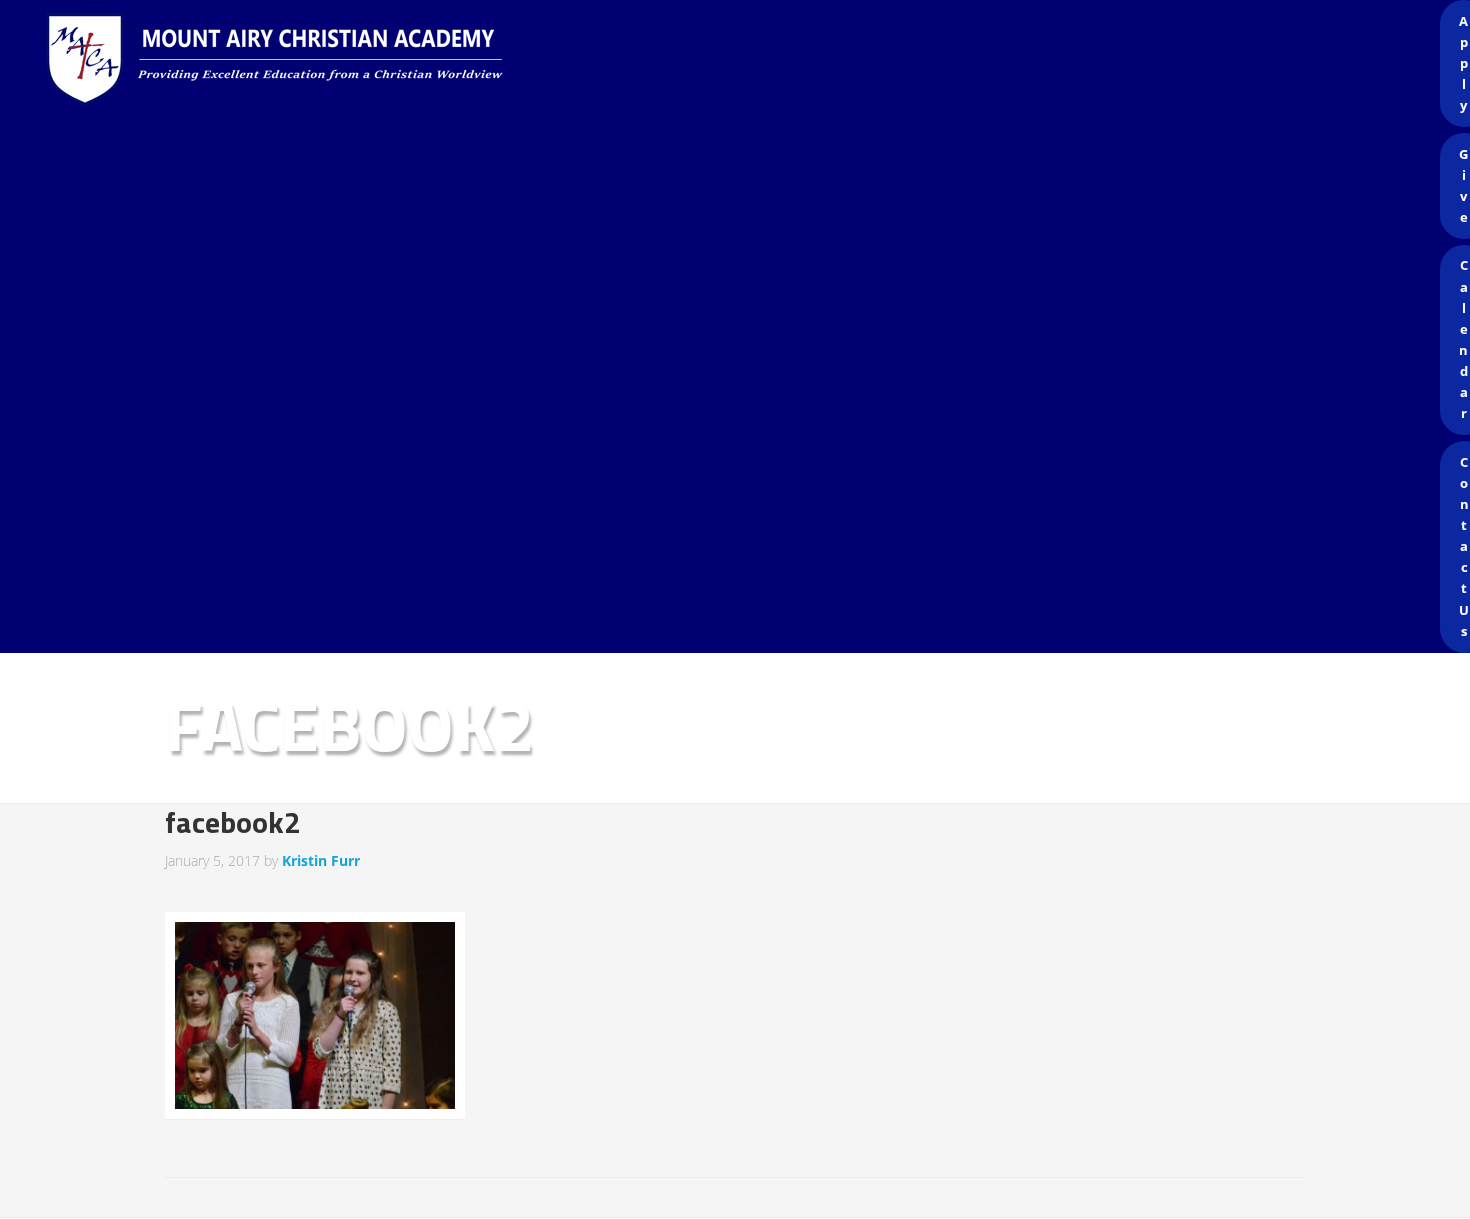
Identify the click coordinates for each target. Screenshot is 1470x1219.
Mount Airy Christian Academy (740, 60)
